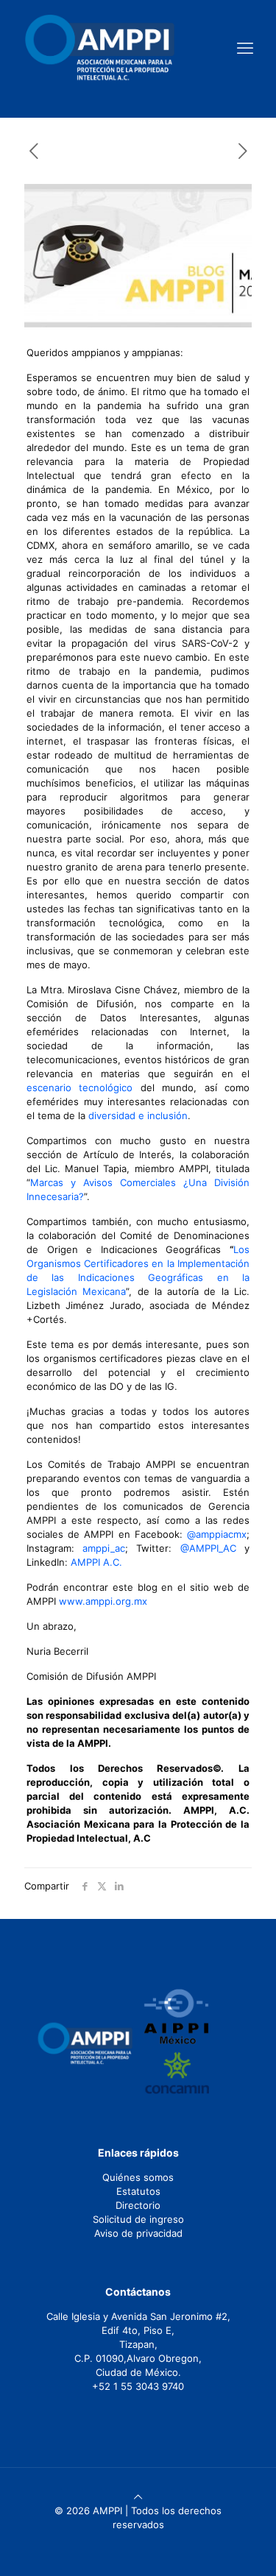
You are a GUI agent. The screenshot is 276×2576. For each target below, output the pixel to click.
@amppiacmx (217, 1534)
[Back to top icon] (138, 2497)
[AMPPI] (100, 48)
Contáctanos (138, 2292)
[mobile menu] (245, 48)
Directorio (138, 2205)
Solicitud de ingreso (138, 2219)
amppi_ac (104, 1548)
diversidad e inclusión (138, 1115)
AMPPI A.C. (96, 1562)
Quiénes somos (138, 2177)
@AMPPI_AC (208, 1548)
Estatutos (138, 2191)
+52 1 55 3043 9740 (138, 2386)
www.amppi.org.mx (103, 1601)
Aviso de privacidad (138, 2233)
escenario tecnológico (79, 1087)
